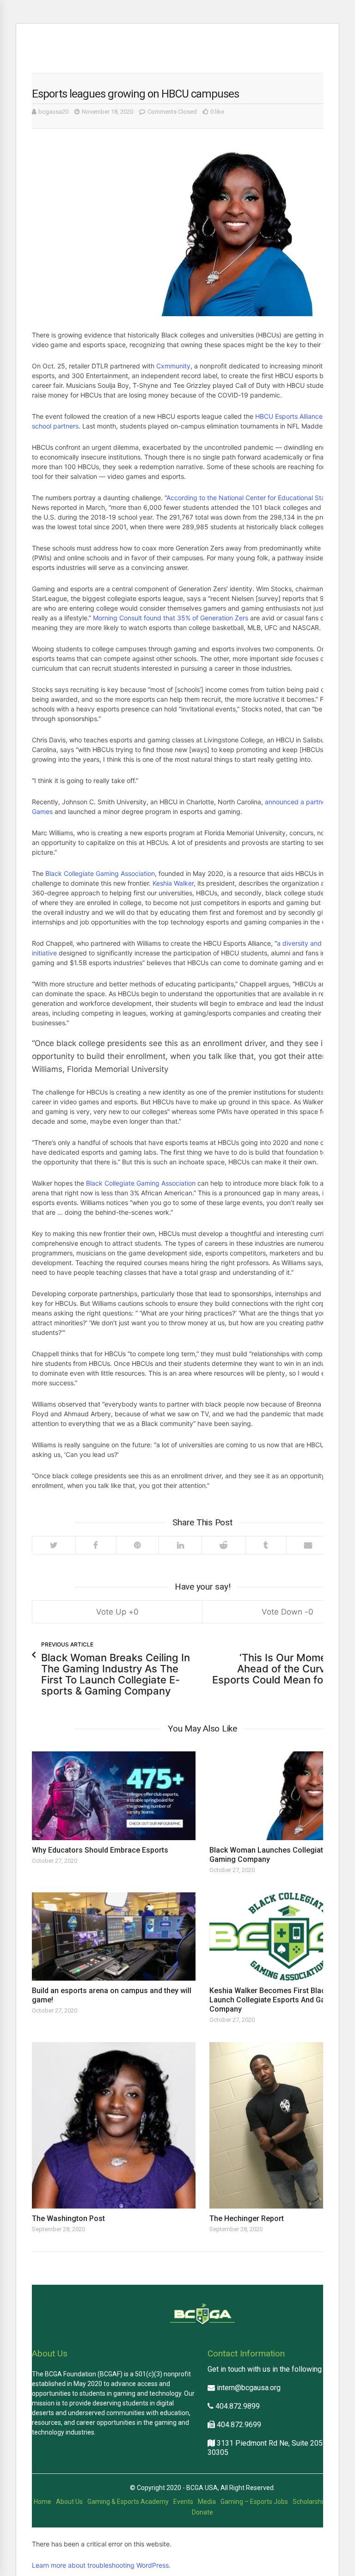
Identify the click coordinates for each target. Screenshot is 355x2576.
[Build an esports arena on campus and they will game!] (114, 1937)
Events (183, 2502)
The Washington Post (68, 2218)
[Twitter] (54, 1545)
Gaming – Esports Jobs (254, 2502)
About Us (69, 2502)
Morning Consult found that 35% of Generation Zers (171, 618)
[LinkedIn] (180, 1545)
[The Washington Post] (114, 2125)
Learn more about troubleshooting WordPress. (101, 2565)
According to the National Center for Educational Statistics (254, 498)
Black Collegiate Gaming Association (100, 873)
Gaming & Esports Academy (128, 2502)
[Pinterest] (138, 1545)
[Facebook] (96, 1545)
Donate (202, 2512)
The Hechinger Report (247, 2218)
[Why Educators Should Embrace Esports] (114, 1796)
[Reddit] (223, 1545)
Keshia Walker (173, 883)
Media (207, 2502)
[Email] (308, 1545)
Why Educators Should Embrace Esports (100, 1850)
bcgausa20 (53, 112)
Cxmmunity (173, 366)
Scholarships (311, 2502)
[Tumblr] (266, 1545)
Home (43, 2502)
